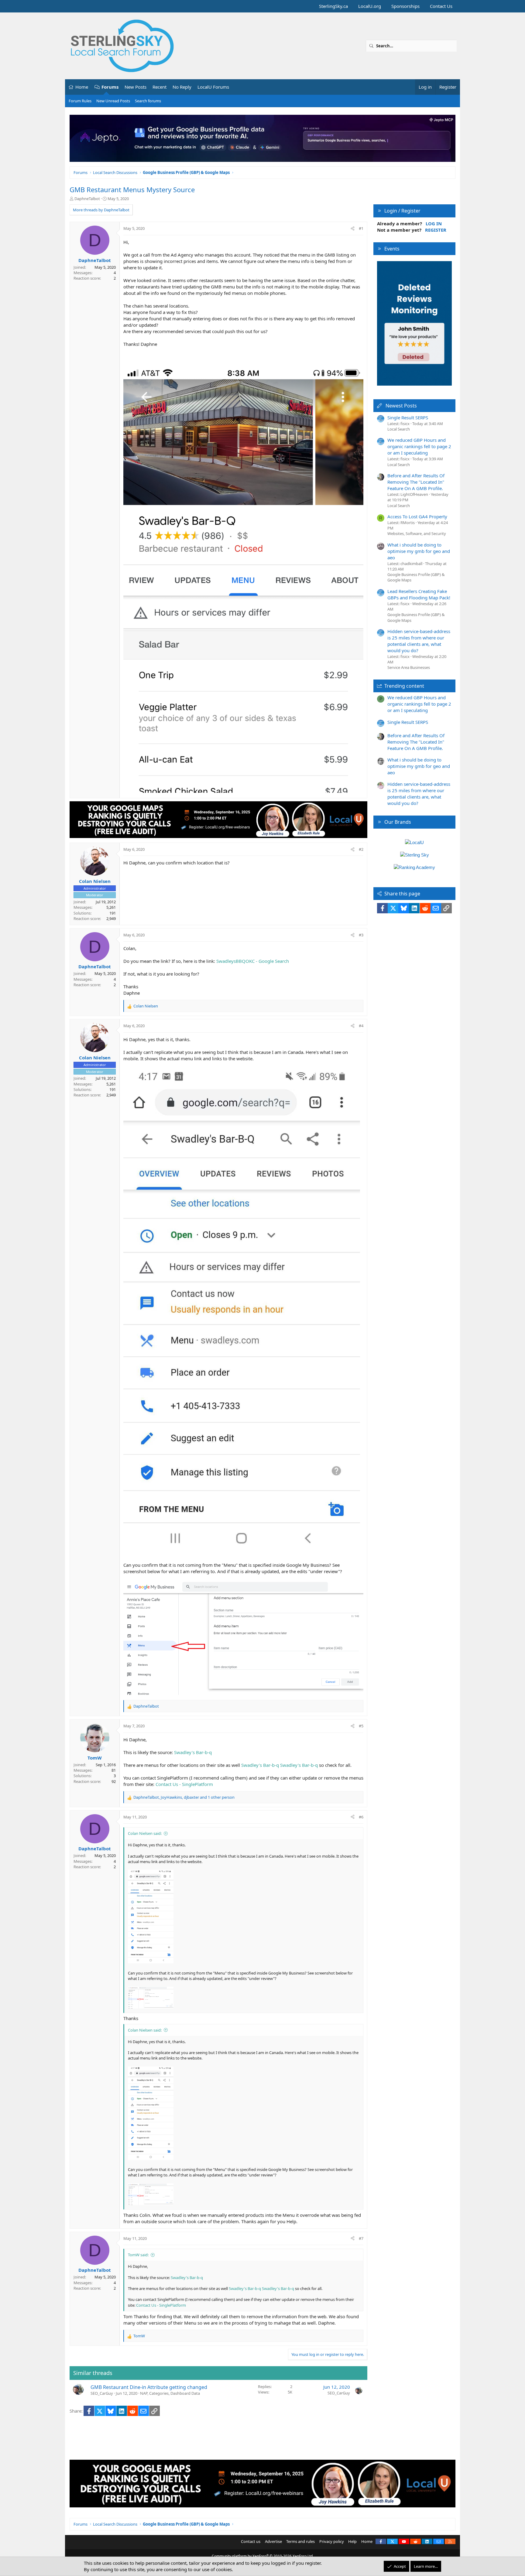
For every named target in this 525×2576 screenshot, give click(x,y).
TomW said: (138, 2255)
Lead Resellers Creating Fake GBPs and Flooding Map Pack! (419, 594)
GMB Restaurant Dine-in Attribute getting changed (149, 2387)
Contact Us (441, 6)
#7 (361, 2238)
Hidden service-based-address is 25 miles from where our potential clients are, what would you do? (419, 641)
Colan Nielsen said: (145, 1833)
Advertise (273, 2541)
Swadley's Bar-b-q (193, 1752)
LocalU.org (370, 6)
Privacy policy (332, 2541)
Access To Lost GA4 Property (417, 516)
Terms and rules (300, 2541)
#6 (361, 1817)
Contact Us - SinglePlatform (184, 1784)
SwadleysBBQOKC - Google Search (253, 961)
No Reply (182, 87)
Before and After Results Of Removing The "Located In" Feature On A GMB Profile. (416, 482)
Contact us (251, 2541)
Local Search (399, 429)
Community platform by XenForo (263, 2556)
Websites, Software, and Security (417, 533)
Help (352, 2541)
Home (82, 87)
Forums (110, 87)
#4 (361, 1026)
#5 (361, 1726)
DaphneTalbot (87, 199)
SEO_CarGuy (102, 2393)
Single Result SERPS (408, 417)
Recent (160, 87)
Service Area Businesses (409, 667)
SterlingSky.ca (333, 6)
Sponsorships (405, 6)
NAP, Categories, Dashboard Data (170, 2393)
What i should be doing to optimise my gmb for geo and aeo (419, 551)
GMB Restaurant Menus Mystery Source (132, 189)
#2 (361, 849)
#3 (361, 935)
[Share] (353, 228)
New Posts (136, 87)
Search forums (148, 101)
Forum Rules (80, 101)
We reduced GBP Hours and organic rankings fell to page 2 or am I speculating (419, 446)
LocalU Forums (213, 87)
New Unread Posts (113, 101)
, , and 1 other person (184, 1797)
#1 (361, 228)
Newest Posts (401, 406)
